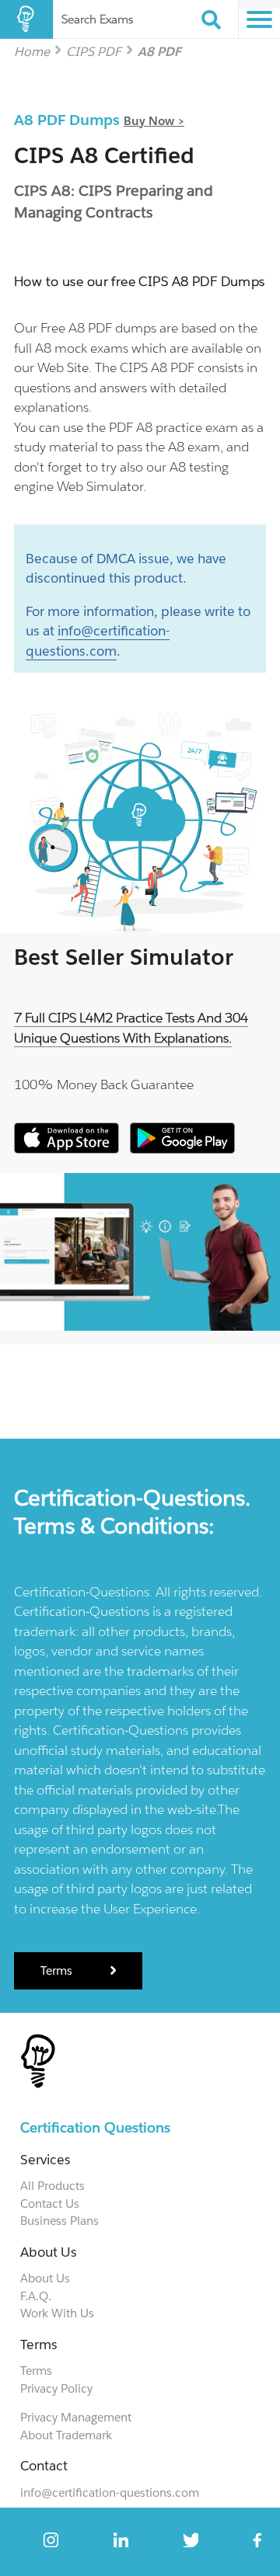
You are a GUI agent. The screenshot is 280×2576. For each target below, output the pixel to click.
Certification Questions (95, 2127)
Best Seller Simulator (124, 957)
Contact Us (50, 2204)
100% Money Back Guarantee (104, 1084)
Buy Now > (154, 121)
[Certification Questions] (26, 19)
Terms (58, 1970)
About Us (45, 2278)
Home (32, 51)
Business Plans (59, 2221)
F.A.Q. (36, 2296)
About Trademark (66, 2435)
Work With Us (57, 2313)
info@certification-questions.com (110, 2492)
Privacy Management (76, 2417)
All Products (52, 2186)
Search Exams (97, 19)
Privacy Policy (56, 2388)
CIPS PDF (94, 51)
